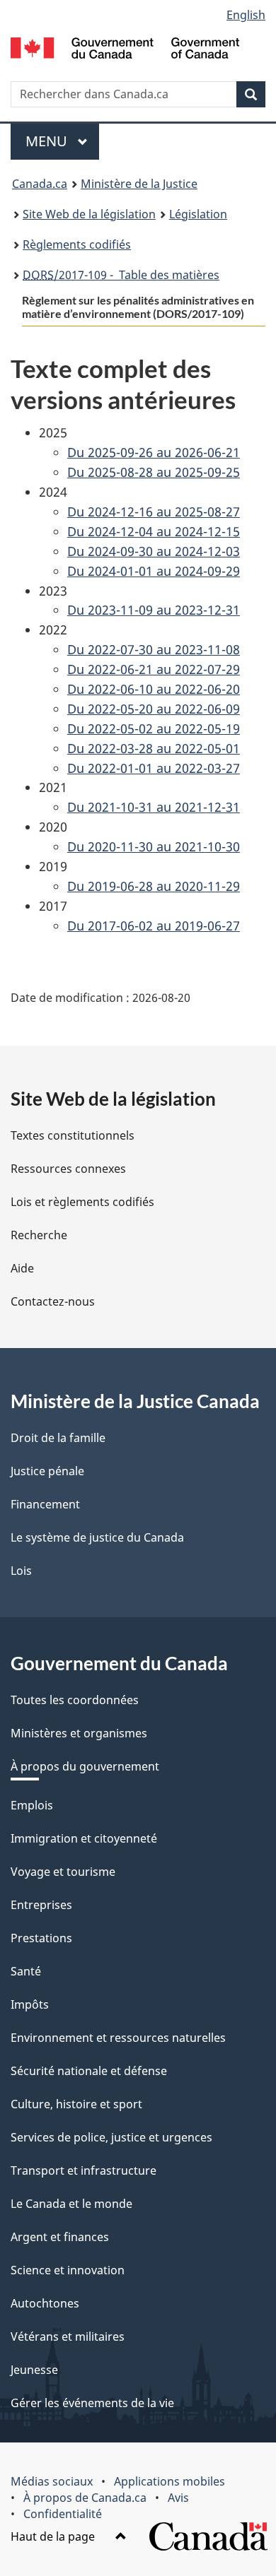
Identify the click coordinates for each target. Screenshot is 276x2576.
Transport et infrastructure (84, 2170)
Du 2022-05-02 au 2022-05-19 (154, 728)
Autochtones (45, 2303)
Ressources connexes (68, 1169)
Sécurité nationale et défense (89, 2071)
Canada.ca (40, 184)
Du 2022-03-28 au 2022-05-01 (154, 748)
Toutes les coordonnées (75, 1700)
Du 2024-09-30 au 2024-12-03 (154, 551)
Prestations (41, 1938)
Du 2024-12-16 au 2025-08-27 (154, 512)
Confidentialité (63, 2514)
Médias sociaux (52, 2481)
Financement (45, 1504)
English (246, 15)
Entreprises (41, 1905)
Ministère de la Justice (139, 184)
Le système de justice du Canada (97, 1537)
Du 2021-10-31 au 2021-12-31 (154, 807)
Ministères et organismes (79, 1733)
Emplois (32, 1805)
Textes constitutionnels (73, 1135)
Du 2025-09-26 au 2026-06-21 (154, 452)
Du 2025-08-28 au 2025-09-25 (154, 472)
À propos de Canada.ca (85, 2498)
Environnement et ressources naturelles (118, 2038)
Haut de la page (54, 2536)
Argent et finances (60, 2237)
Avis (178, 2498)
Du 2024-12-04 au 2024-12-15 (154, 531)
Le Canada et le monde (71, 2204)
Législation (198, 214)
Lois (21, 1571)
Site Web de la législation (89, 214)
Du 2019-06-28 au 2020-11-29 (154, 886)
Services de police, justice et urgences (111, 2137)
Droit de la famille (58, 1438)
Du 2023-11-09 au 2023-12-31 (154, 610)
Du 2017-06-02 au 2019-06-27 (154, 926)
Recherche (39, 1235)
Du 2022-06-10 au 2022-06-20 (154, 689)
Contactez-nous (53, 1301)
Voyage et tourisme (63, 1872)
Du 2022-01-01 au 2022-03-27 (154, 768)
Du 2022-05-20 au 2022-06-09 (154, 709)
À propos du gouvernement (85, 1766)
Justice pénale (47, 1471)
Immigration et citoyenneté (84, 1838)
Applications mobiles (169, 2481)
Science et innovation (68, 2270)
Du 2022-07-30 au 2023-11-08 (154, 649)
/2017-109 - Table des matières (121, 275)
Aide (22, 1268)
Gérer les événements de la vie (92, 2403)
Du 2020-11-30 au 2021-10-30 (154, 846)
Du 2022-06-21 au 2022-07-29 (154, 669)
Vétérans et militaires (68, 2336)
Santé (26, 1971)
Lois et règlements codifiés (82, 1202)
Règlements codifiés (77, 244)
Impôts (30, 2004)
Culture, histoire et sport (76, 2104)
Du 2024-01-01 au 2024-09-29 (154, 571)
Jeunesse (34, 2370)
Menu (62, 141)
